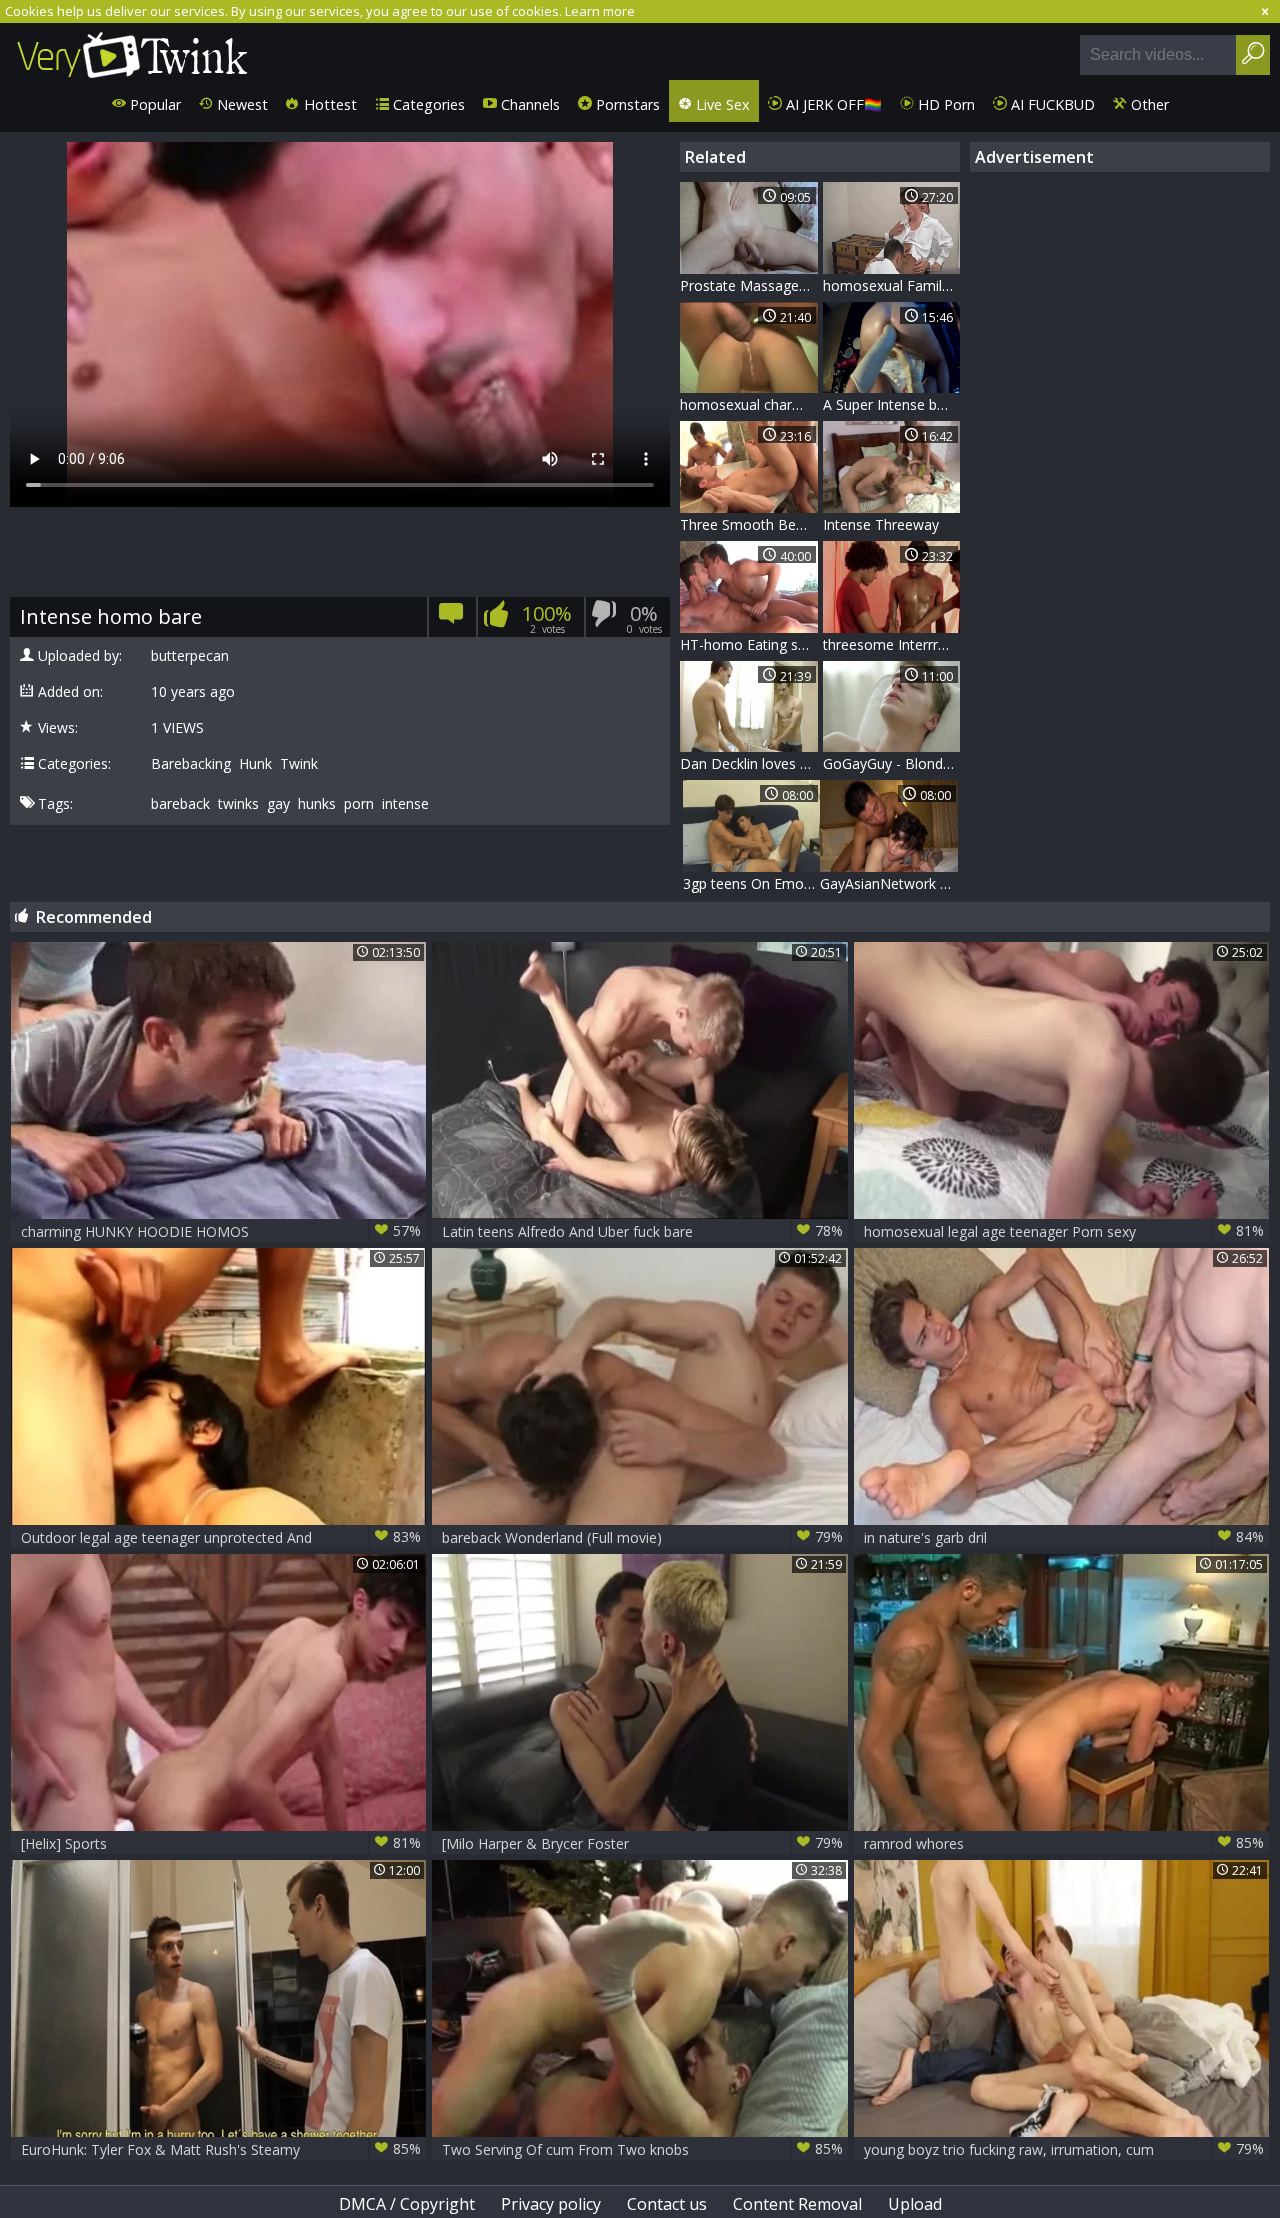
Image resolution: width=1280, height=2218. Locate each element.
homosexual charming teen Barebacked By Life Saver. (749, 404)
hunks (317, 804)
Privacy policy (551, 2204)
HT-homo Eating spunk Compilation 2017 (749, 644)
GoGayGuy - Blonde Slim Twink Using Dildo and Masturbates (892, 763)
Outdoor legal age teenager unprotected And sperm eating (221, 1537)
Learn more (600, 11)
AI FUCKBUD (1051, 104)
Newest (240, 104)
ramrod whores (1064, 1843)
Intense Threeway (881, 524)
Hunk (255, 764)
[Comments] (451, 620)
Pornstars (626, 104)
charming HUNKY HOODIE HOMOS (221, 1231)
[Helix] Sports (221, 1843)
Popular (153, 104)
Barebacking (191, 764)
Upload (915, 2204)
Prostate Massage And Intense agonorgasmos (749, 285)
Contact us (667, 2204)
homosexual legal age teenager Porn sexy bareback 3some (1064, 1231)
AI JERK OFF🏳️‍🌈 (832, 104)
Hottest (328, 104)
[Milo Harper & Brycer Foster (642, 1843)
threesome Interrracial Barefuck (892, 644)
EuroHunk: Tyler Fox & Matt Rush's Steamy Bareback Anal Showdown (221, 2149)
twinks (238, 804)
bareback (180, 804)
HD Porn (944, 104)
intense (405, 804)
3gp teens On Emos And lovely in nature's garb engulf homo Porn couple (752, 883)
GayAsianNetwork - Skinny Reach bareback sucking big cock (889, 883)
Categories (427, 104)
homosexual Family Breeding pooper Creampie (892, 285)
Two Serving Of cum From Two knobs (642, 2149)
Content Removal (797, 2204)
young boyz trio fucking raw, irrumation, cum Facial (1064, 2149)
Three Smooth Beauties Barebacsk (749, 524)
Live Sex (721, 104)
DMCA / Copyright (407, 2204)
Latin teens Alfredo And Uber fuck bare (642, 1231)
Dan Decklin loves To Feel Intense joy (749, 763)
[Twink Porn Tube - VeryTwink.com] (132, 51)
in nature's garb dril (1064, 1537)
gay (278, 804)
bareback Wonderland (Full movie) (642, 1537)
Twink (299, 764)
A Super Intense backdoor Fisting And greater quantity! (892, 404)
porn (359, 804)
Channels (528, 104)
